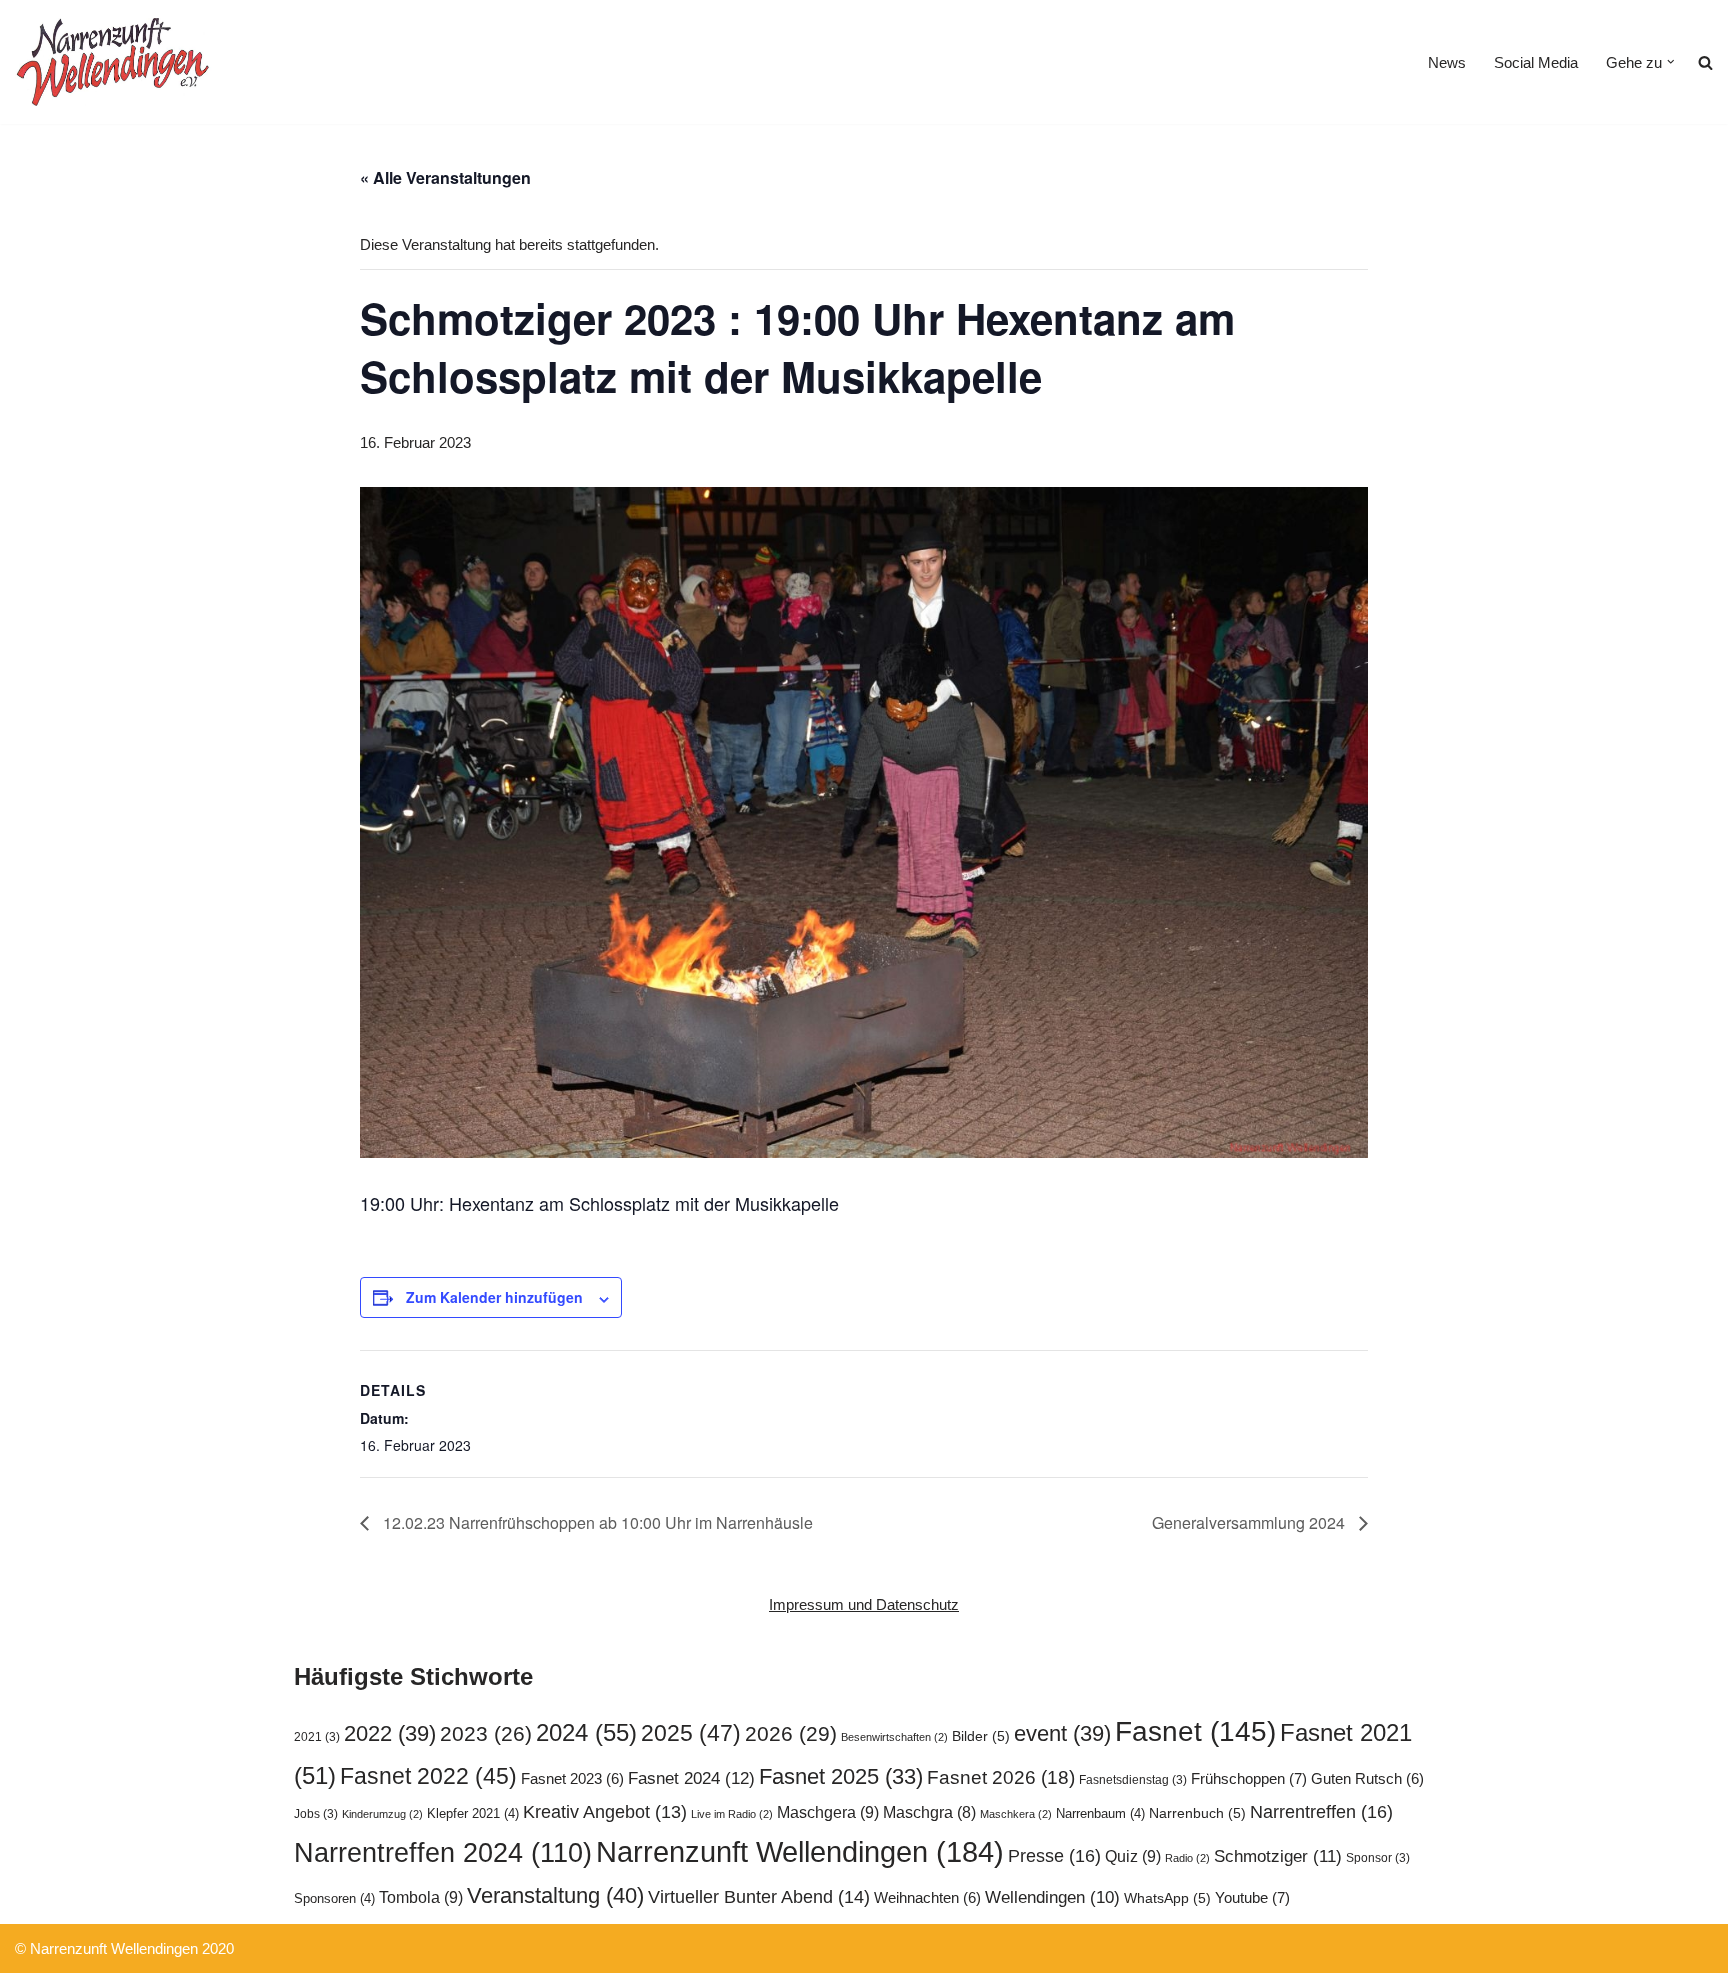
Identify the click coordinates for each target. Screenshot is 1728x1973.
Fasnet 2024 (691, 1778)
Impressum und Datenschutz (864, 1604)
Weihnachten (927, 1898)
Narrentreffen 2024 (443, 1853)
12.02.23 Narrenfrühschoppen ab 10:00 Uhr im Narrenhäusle (596, 1522)
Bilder (981, 1736)
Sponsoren (334, 1898)
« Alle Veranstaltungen (445, 177)
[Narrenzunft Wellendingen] (115, 62)
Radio (1187, 1858)
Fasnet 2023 (572, 1779)
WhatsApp (1167, 1898)
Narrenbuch (1197, 1813)
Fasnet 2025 (841, 1776)
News (1447, 62)
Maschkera (1016, 1814)
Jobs (316, 1814)
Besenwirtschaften (894, 1737)
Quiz (1133, 1856)
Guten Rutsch (1367, 1779)
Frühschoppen (1249, 1778)
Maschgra (929, 1812)
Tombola (421, 1897)
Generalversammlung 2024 (1250, 1522)
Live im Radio (732, 1814)
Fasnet (1195, 1731)
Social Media (1536, 62)
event (1062, 1733)
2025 (691, 1733)
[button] (1671, 62)
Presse (1054, 1855)
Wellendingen (1052, 1897)
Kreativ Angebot (605, 1812)
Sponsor (1378, 1858)
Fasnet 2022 (428, 1776)
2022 (390, 1733)
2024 (586, 1732)
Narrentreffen (1321, 1811)
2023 (486, 1733)
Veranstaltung (555, 1895)
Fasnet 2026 (1001, 1777)
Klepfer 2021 (473, 1813)
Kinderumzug (382, 1814)
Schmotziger (1278, 1856)
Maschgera (828, 1812)
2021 (317, 1737)
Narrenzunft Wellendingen (800, 1851)
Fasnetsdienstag (1133, 1780)
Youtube (1252, 1897)
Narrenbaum (1100, 1813)
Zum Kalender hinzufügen (494, 1297)
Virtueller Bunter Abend (759, 1897)
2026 (791, 1733)
